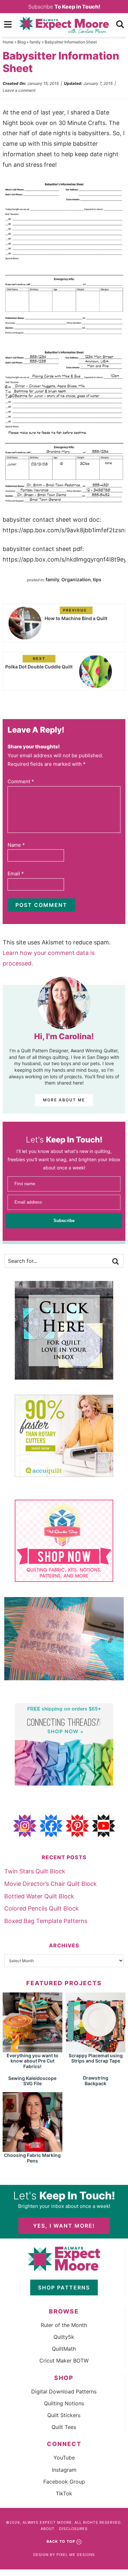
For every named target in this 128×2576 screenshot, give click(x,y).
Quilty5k (64, 2337)
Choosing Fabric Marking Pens (32, 2158)
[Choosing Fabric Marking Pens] (32, 2149)
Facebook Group (64, 2482)
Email (16, 874)
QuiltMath (64, 2349)
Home (8, 42)
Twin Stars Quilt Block (35, 1871)
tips (97, 579)
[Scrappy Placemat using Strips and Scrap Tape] (96, 2049)
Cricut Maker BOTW (64, 2361)
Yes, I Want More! (64, 2226)
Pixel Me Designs (76, 2555)
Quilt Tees (64, 2427)
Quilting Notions (64, 2403)
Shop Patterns (64, 2288)
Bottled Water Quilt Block (39, 1896)
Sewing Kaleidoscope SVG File (32, 2081)
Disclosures (73, 2529)
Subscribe (64, 7)
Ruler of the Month (64, 2325)
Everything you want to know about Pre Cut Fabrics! (32, 2061)
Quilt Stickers (64, 2415)
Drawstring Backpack (96, 2081)
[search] (120, 24)
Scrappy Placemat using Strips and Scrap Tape (96, 2058)
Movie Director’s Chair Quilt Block (51, 1884)
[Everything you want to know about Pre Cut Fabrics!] (32, 2049)
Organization (76, 579)
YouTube (64, 2458)
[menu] (8, 24)
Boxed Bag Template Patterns (46, 1921)
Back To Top (61, 2541)
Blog (21, 42)
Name (16, 845)
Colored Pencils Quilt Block (42, 1908)
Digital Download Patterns (64, 2391)
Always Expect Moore (64, 25)
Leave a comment (19, 90)
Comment (21, 781)
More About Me (64, 1100)
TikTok (64, 2493)
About (48, 2529)
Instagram (64, 2470)
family (35, 42)
